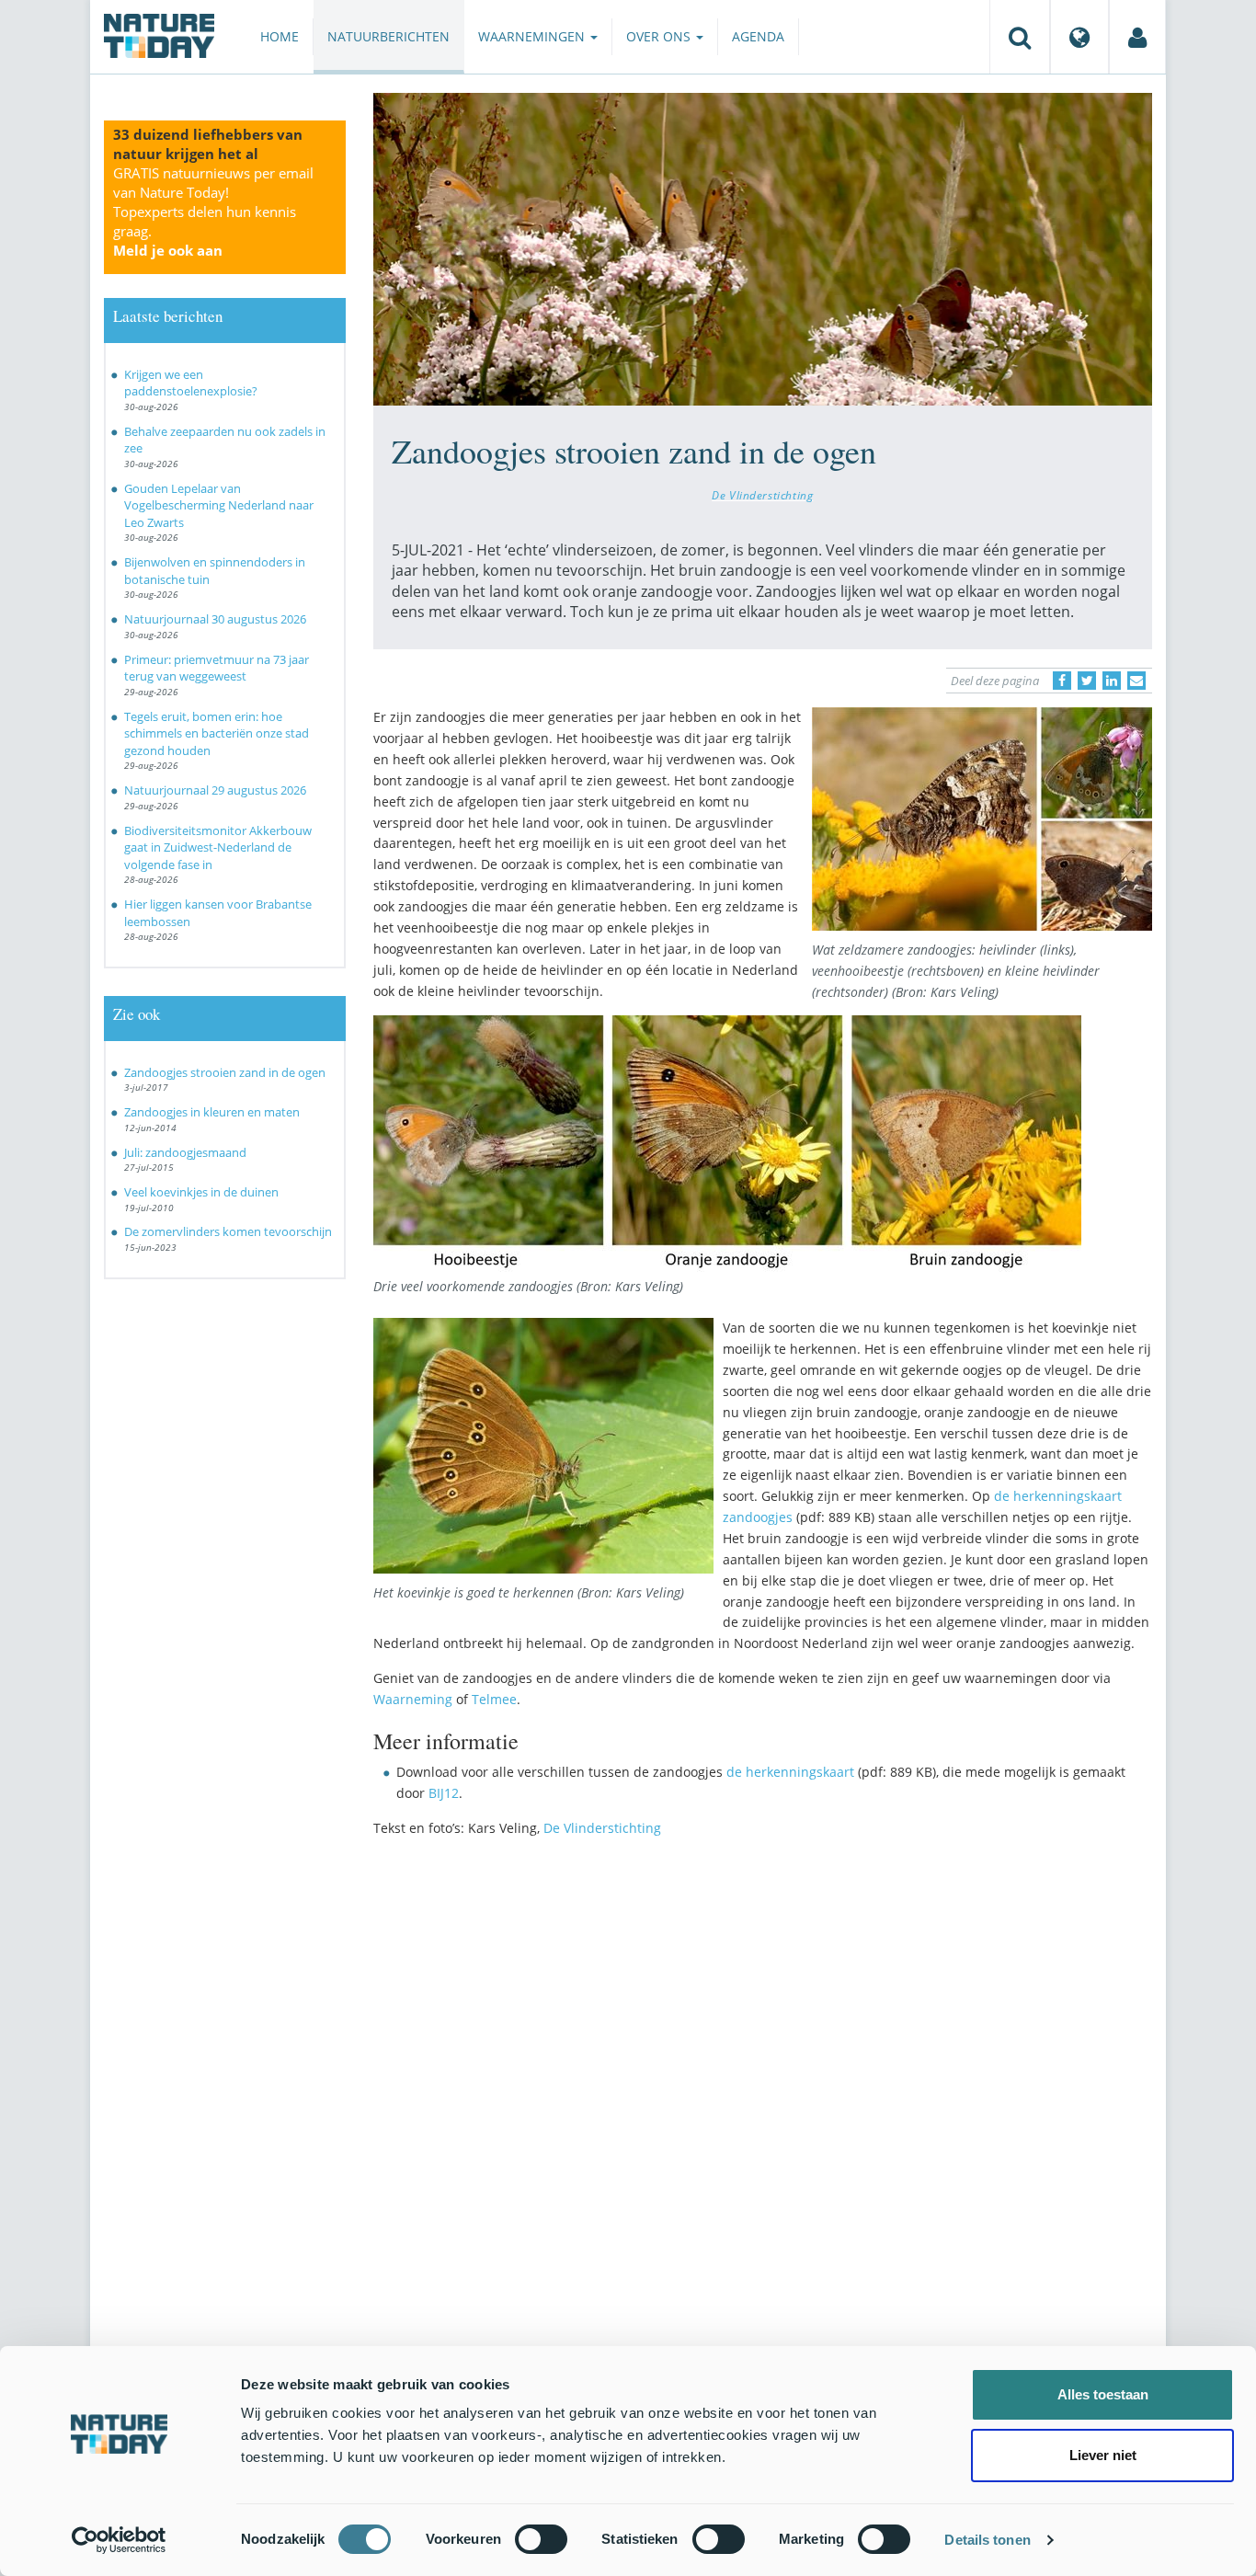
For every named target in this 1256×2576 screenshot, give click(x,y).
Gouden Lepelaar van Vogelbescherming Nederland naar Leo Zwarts (219, 505)
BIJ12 (444, 1793)
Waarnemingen (533, 36)
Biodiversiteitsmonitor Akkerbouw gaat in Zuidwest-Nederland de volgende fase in (218, 847)
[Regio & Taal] (1079, 37)
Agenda (758, 36)
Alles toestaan (1103, 2394)
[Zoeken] (1020, 37)
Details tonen (987, 2540)
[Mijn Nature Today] (1137, 37)
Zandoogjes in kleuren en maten (212, 1112)
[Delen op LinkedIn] (1112, 681)
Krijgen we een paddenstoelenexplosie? (191, 383)
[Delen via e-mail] (1136, 681)
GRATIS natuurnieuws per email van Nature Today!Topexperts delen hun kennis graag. (213, 212)
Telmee (494, 1699)
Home (280, 36)
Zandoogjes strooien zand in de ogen (225, 1072)
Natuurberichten (388, 36)
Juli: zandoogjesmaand (185, 1152)
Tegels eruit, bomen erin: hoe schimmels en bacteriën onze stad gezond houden (217, 733)
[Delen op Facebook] (1062, 681)
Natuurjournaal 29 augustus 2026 (215, 790)
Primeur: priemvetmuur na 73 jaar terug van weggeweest (217, 668)
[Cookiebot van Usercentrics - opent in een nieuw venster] (119, 2540)
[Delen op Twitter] (1087, 681)
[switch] (541, 2539)
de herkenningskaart (790, 1772)
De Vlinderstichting (762, 495)
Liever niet (1103, 2455)
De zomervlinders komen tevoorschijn (228, 1231)
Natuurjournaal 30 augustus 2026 (215, 619)
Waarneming (413, 1699)
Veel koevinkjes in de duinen (201, 1192)
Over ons (660, 36)
